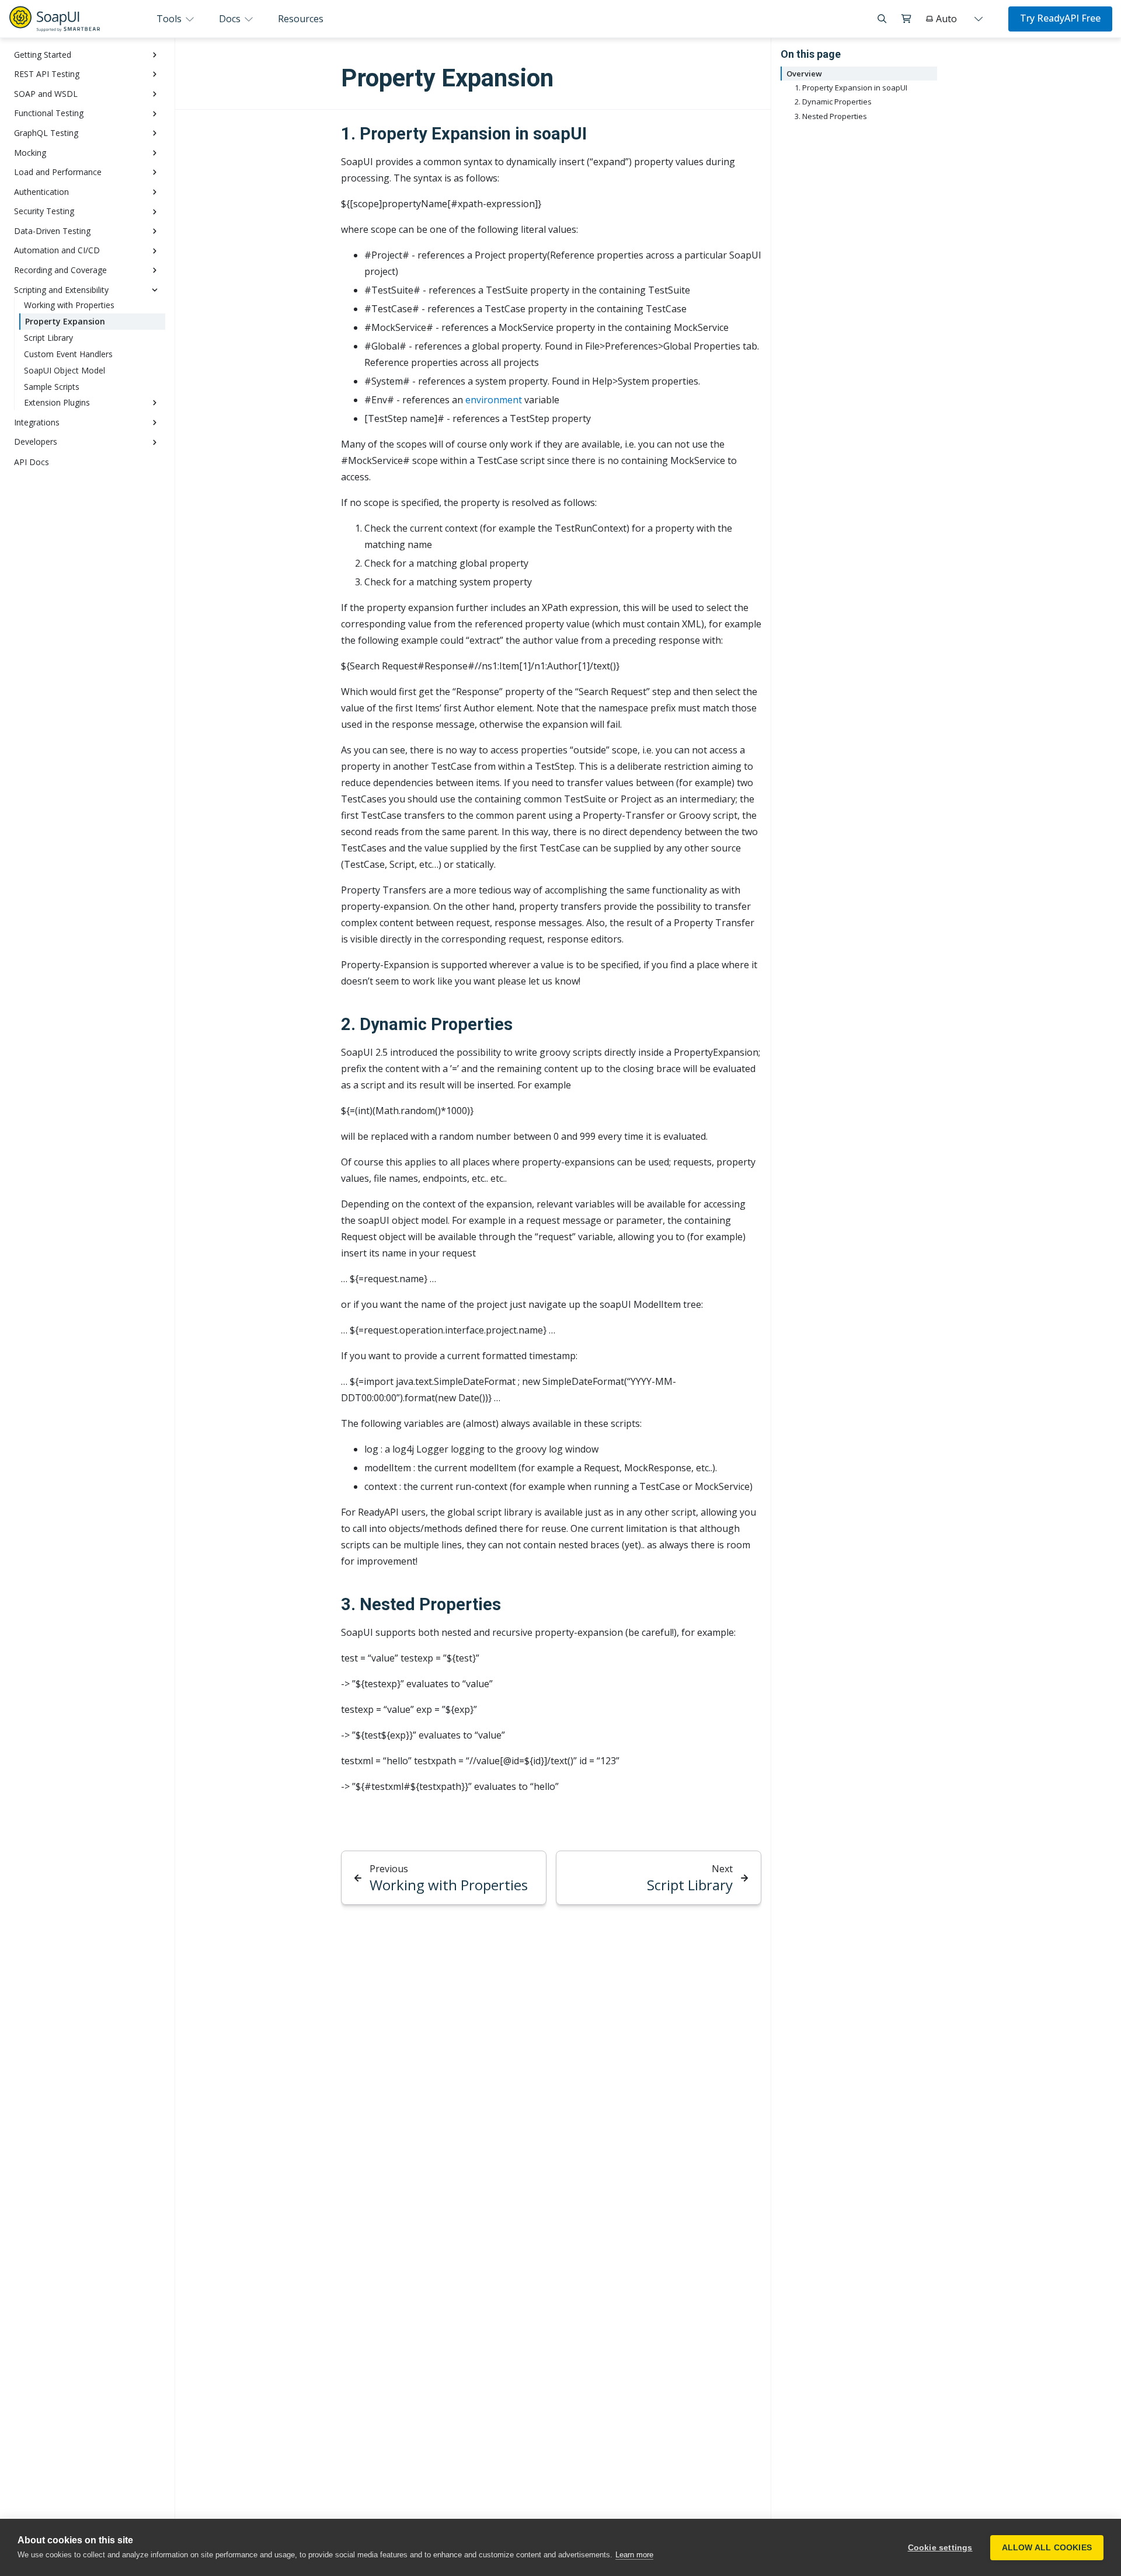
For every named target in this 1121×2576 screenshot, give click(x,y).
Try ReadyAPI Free (1060, 18)
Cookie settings (940, 2548)
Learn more (634, 2555)
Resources (301, 19)
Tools (170, 19)
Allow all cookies (1047, 2548)
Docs (231, 19)
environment (494, 400)
